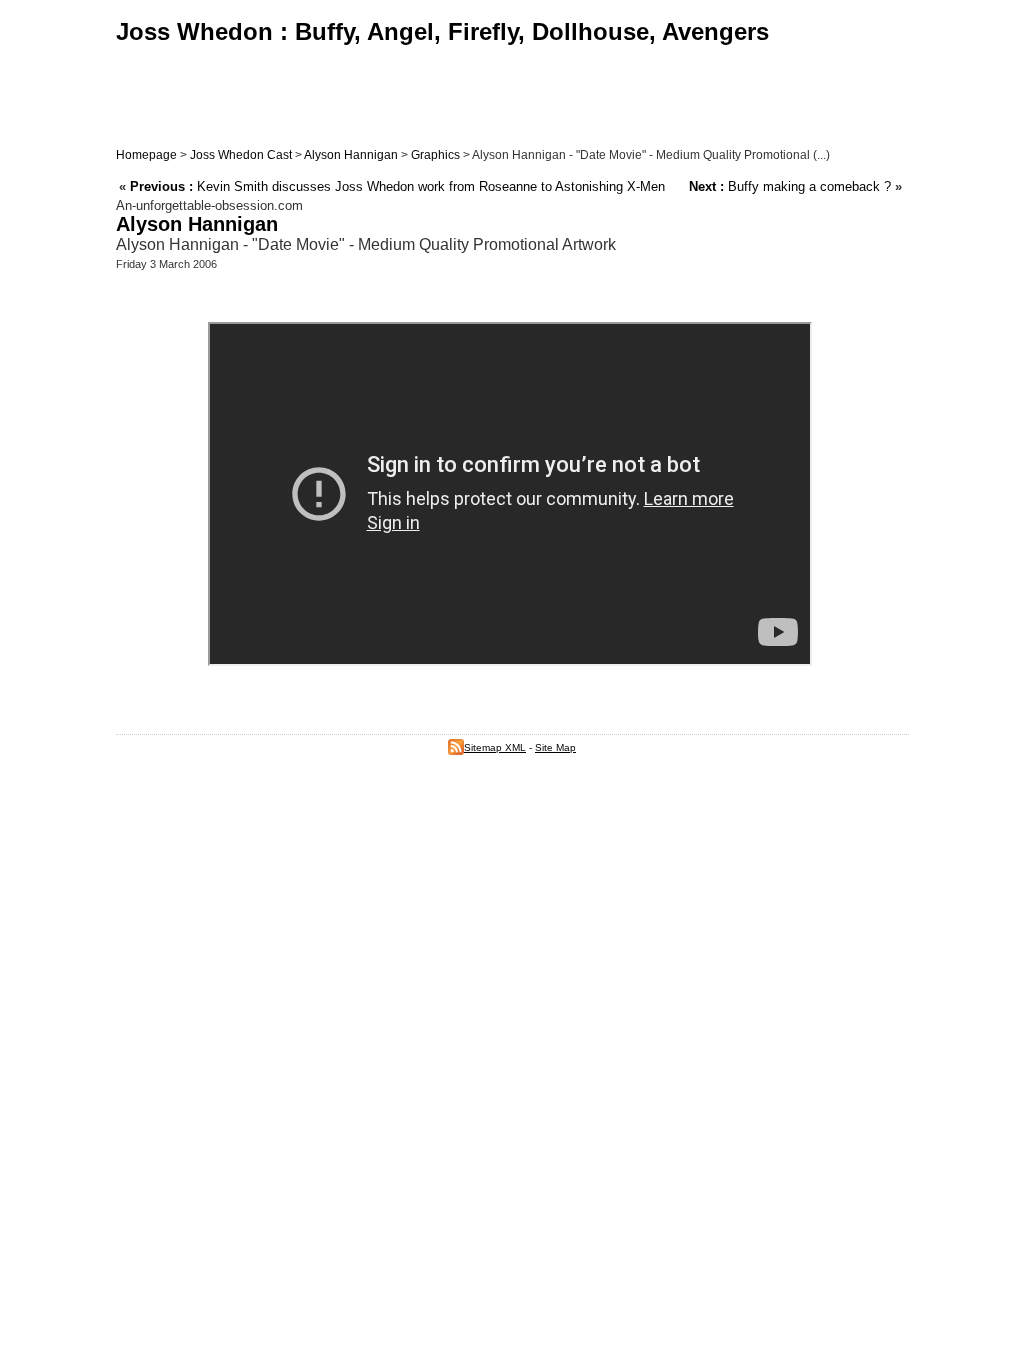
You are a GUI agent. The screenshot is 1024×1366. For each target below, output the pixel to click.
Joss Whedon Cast (241, 155)
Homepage (146, 155)
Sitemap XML (495, 747)
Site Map (555, 747)
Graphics (435, 155)
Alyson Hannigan (351, 155)
